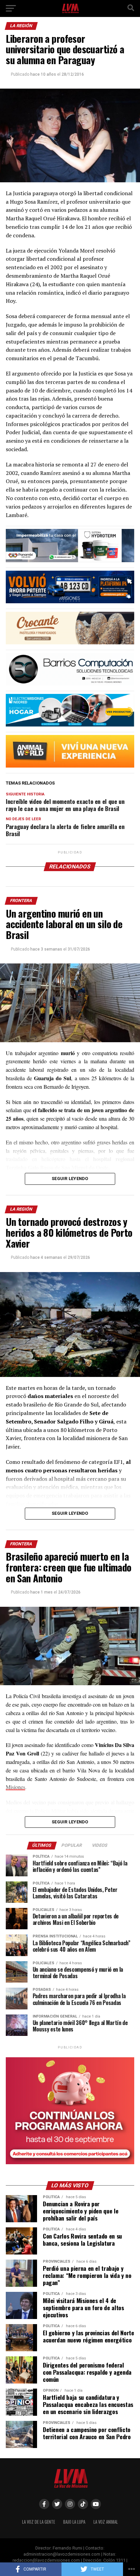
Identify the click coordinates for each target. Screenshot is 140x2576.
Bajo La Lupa (74, 2522)
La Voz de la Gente (39, 2522)
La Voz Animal (106, 2522)
